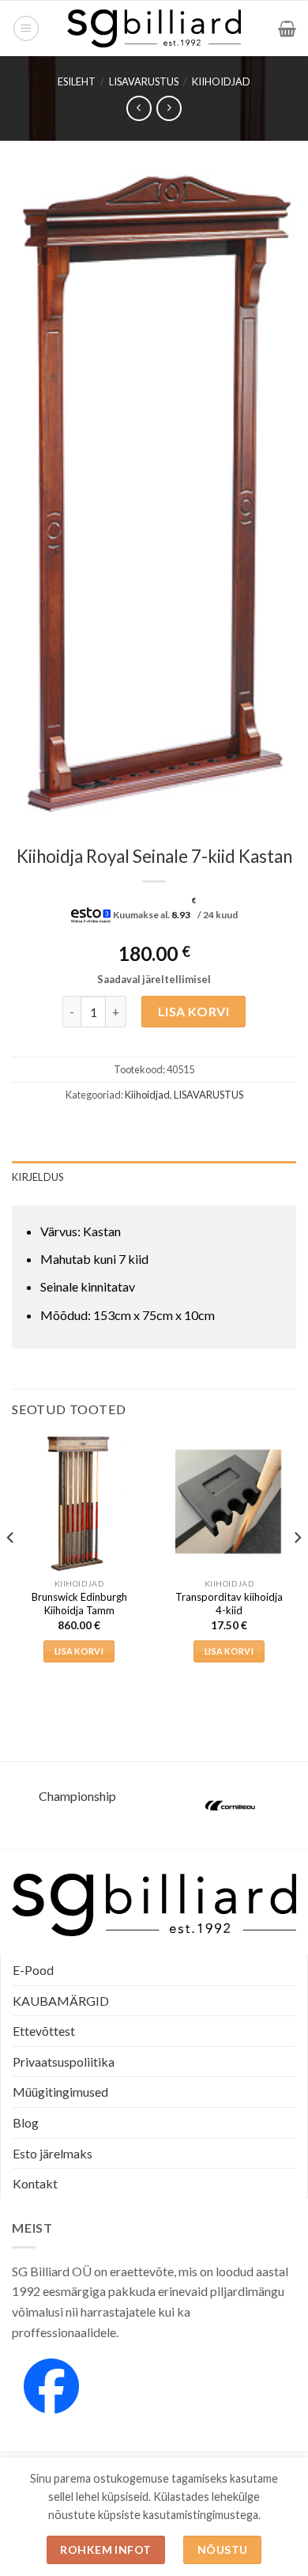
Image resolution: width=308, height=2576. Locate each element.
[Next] (297, 1569)
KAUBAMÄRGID (61, 2001)
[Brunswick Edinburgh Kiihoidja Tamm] (79, 1503)
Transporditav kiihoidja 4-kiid (229, 1604)
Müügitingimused (60, 2092)
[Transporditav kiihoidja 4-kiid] (229, 1502)
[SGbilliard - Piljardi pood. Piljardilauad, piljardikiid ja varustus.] (154, 28)
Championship (77, 1796)
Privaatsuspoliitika (64, 2062)
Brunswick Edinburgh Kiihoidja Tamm (79, 1604)
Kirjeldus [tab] (38, 1177)
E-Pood (33, 1970)
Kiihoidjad (221, 81)
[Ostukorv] (287, 28)
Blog (26, 2122)
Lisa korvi (194, 1011)
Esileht (77, 81)
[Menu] (26, 28)
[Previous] (11, 1569)
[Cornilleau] (231, 1806)
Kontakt (35, 2183)
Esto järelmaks (53, 2153)
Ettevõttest (44, 2031)
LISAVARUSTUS (144, 81)
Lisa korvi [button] (79, 1651)
